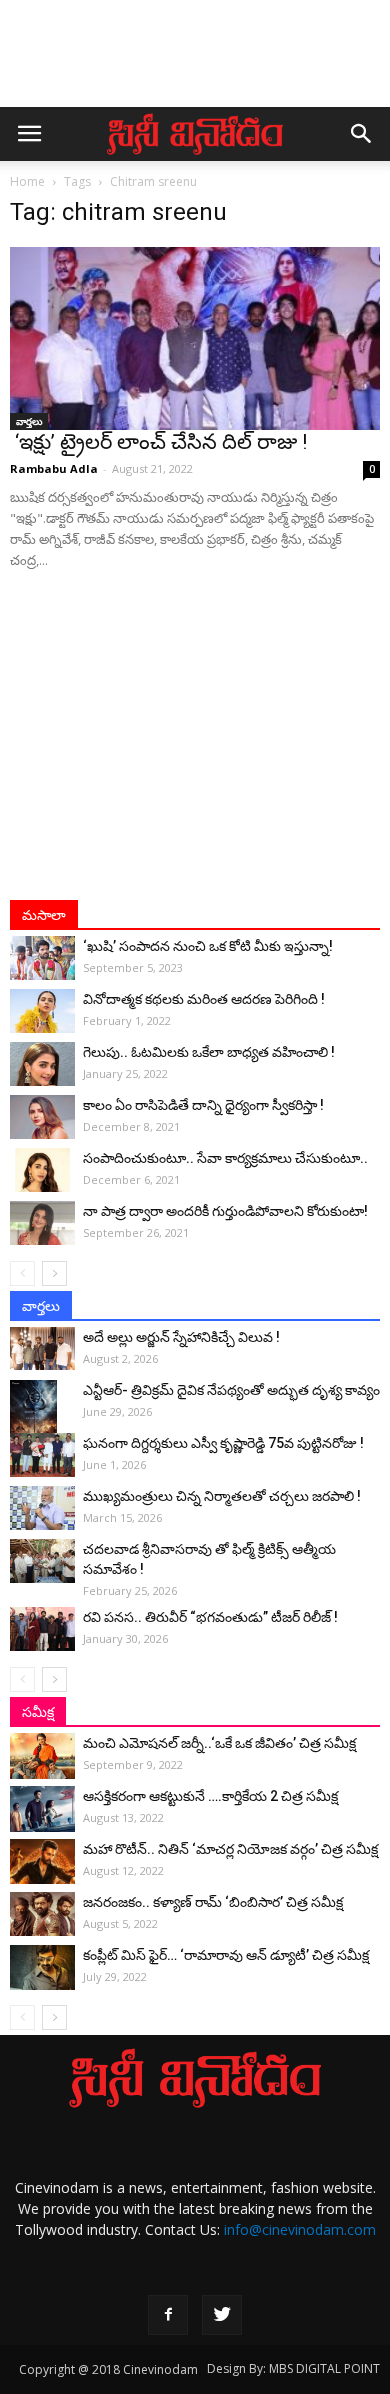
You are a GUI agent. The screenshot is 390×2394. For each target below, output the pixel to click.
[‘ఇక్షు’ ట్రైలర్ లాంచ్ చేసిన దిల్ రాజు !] (195, 338)
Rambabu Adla (54, 468)
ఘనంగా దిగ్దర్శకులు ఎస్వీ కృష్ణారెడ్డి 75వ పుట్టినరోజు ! (223, 1443)
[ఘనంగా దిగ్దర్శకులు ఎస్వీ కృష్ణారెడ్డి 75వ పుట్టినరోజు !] (42, 1455)
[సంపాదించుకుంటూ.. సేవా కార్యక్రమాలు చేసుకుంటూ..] (42, 1170)
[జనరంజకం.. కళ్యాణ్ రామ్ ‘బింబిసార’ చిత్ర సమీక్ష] (42, 1914)
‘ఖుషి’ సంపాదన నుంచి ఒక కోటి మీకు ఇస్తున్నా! (208, 946)
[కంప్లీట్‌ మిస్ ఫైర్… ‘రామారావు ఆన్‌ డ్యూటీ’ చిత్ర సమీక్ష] (42, 1967)
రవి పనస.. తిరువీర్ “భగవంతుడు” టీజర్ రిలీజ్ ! (210, 1617)
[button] (362, 134)
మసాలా (44, 915)
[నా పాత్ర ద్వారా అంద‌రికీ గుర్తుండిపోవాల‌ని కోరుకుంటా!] (42, 1223)
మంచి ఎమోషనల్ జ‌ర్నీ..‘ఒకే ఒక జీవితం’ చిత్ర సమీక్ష (219, 1743)
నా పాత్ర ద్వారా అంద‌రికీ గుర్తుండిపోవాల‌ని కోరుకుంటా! (225, 1211)
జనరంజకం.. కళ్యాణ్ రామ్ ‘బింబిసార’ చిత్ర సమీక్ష (213, 1902)
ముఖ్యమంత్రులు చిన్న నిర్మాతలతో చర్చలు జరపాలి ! (222, 1496)
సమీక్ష (38, 1712)
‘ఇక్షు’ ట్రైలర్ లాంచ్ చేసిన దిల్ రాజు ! (158, 442)
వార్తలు (29, 421)
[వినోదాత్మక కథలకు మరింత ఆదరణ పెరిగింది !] (42, 1011)
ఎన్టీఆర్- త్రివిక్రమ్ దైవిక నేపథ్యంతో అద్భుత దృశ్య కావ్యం (231, 1390)
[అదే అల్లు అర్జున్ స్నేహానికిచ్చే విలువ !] (42, 1348)
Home (27, 181)
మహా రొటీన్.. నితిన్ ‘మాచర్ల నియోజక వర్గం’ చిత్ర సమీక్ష (230, 1849)
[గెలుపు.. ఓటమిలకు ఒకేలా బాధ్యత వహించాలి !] (42, 1064)
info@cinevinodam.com (300, 2229)
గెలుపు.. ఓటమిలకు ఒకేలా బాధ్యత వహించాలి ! (209, 1052)
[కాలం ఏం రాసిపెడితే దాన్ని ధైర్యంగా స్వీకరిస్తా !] (42, 1117)
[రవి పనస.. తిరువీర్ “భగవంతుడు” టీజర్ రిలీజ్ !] (42, 1629)
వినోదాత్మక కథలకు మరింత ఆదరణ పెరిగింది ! (204, 999)
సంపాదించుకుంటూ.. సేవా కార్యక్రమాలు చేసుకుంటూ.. (225, 1158)
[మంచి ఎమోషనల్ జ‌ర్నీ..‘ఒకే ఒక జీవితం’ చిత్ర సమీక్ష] (42, 1756)
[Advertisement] (195, 63)
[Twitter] (222, 2315)
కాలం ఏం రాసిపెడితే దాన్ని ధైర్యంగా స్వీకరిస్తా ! (203, 1105)
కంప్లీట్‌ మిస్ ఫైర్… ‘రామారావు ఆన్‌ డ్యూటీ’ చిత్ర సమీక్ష (226, 1955)
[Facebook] (168, 2315)
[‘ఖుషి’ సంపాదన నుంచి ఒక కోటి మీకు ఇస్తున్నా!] (42, 958)
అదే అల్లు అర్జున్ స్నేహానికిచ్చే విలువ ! (181, 1337)
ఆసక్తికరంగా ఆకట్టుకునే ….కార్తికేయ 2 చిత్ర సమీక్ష (210, 1796)
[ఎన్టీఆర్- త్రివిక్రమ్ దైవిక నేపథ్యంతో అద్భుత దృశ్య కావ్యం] (42, 1415)
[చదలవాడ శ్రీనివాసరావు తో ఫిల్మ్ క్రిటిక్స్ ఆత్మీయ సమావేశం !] (42, 1561)
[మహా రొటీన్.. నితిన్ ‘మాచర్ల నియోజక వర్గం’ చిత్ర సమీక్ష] (42, 1861)
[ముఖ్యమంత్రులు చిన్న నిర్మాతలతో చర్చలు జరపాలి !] (42, 1508)
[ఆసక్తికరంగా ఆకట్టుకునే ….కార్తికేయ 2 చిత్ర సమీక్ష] (42, 1809)
